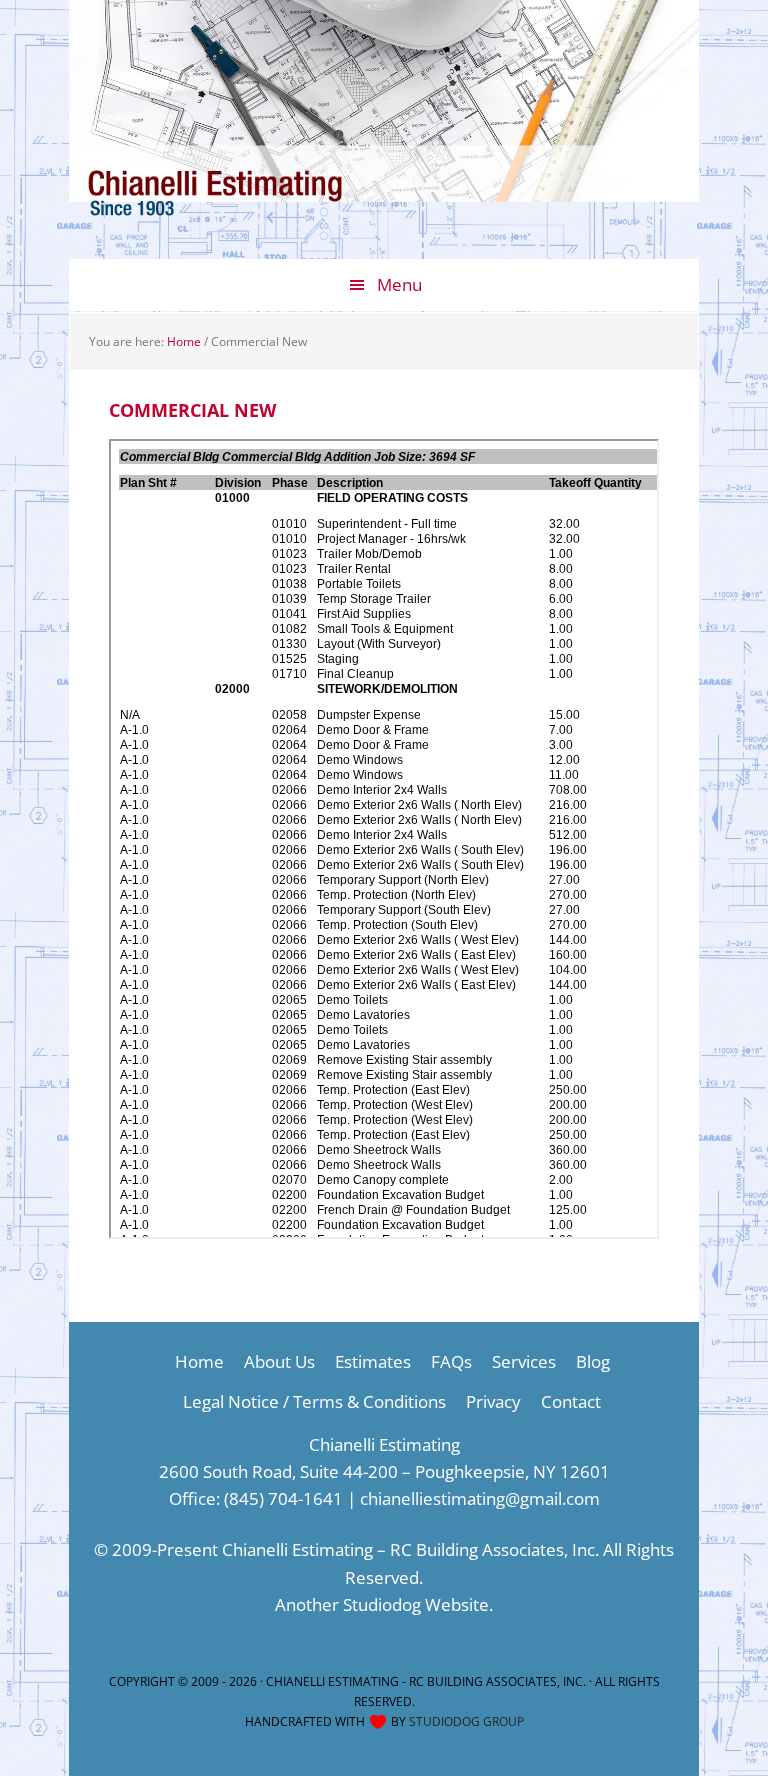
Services (524, 1361)
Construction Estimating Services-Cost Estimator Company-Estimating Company (244, 209)
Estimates (373, 1361)
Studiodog (382, 1604)
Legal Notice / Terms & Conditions (314, 1401)
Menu (399, 284)
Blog (593, 1361)
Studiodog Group (466, 1721)
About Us (279, 1361)
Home (199, 1361)
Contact (571, 1401)
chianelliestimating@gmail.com (480, 1498)
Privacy (493, 1401)
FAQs (451, 1361)
